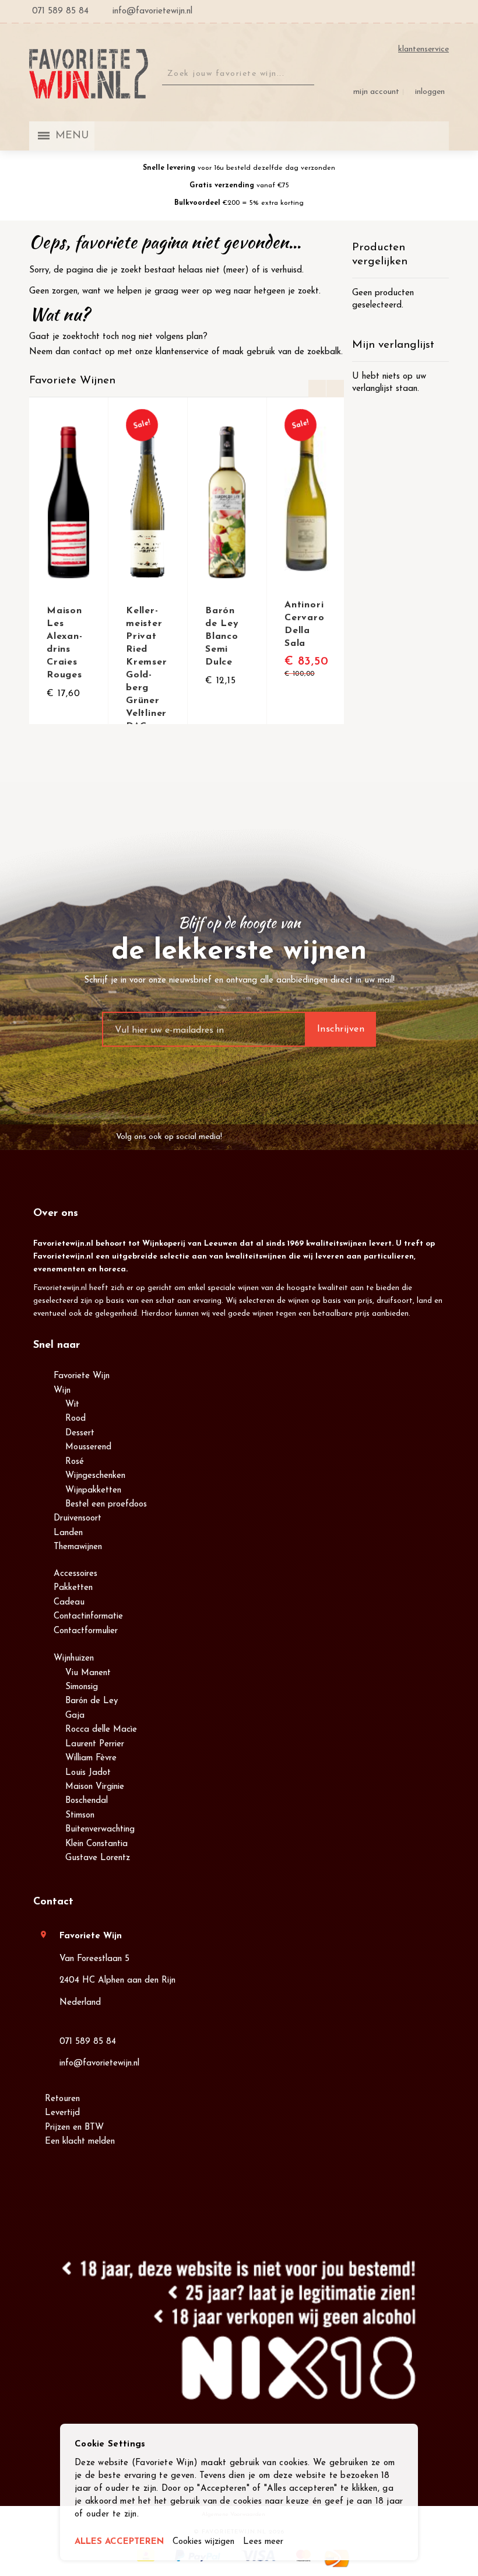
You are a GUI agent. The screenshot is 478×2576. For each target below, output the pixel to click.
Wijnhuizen (74, 1659)
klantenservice (182, 352)
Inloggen (430, 92)
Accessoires (75, 1574)
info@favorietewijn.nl (99, 2063)
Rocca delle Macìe (101, 1730)
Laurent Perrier (95, 1744)
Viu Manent (88, 1673)
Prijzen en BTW (74, 2128)
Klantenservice (423, 49)
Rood (75, 1419)
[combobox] (238, 74)
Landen (68, 1533)
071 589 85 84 (88, 2042)
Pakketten (73, 1588)
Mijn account (376, 92)
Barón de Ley (92, 1701)
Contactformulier (86, 1631)
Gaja (75, 1716)
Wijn (62, 1391)
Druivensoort (78, 1518)
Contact (53, 1902)
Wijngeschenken (95, 1476)
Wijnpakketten (93, 1490)
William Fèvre (91, 1758)
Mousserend (88, 1447)
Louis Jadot (88, 1773)
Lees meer (263, 2542)
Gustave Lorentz (98, 1858)
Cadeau (69, 1602)
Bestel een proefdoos (106, 1504)
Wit (72, 1405)
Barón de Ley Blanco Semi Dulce (222, 637)
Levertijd (62, 2113)
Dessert (80, 1433)
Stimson (80, 1815)
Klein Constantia (96, 1844)
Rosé (75, 1462)
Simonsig (82, 1687)
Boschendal (87, 1801)
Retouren (62, 2099)
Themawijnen (78, 1547)
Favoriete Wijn (82, 1376)
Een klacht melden (80, 2142)
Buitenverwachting (100, 1829)
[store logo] (89, 74)
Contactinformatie (88, 1616)
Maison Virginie (95, 1787)
